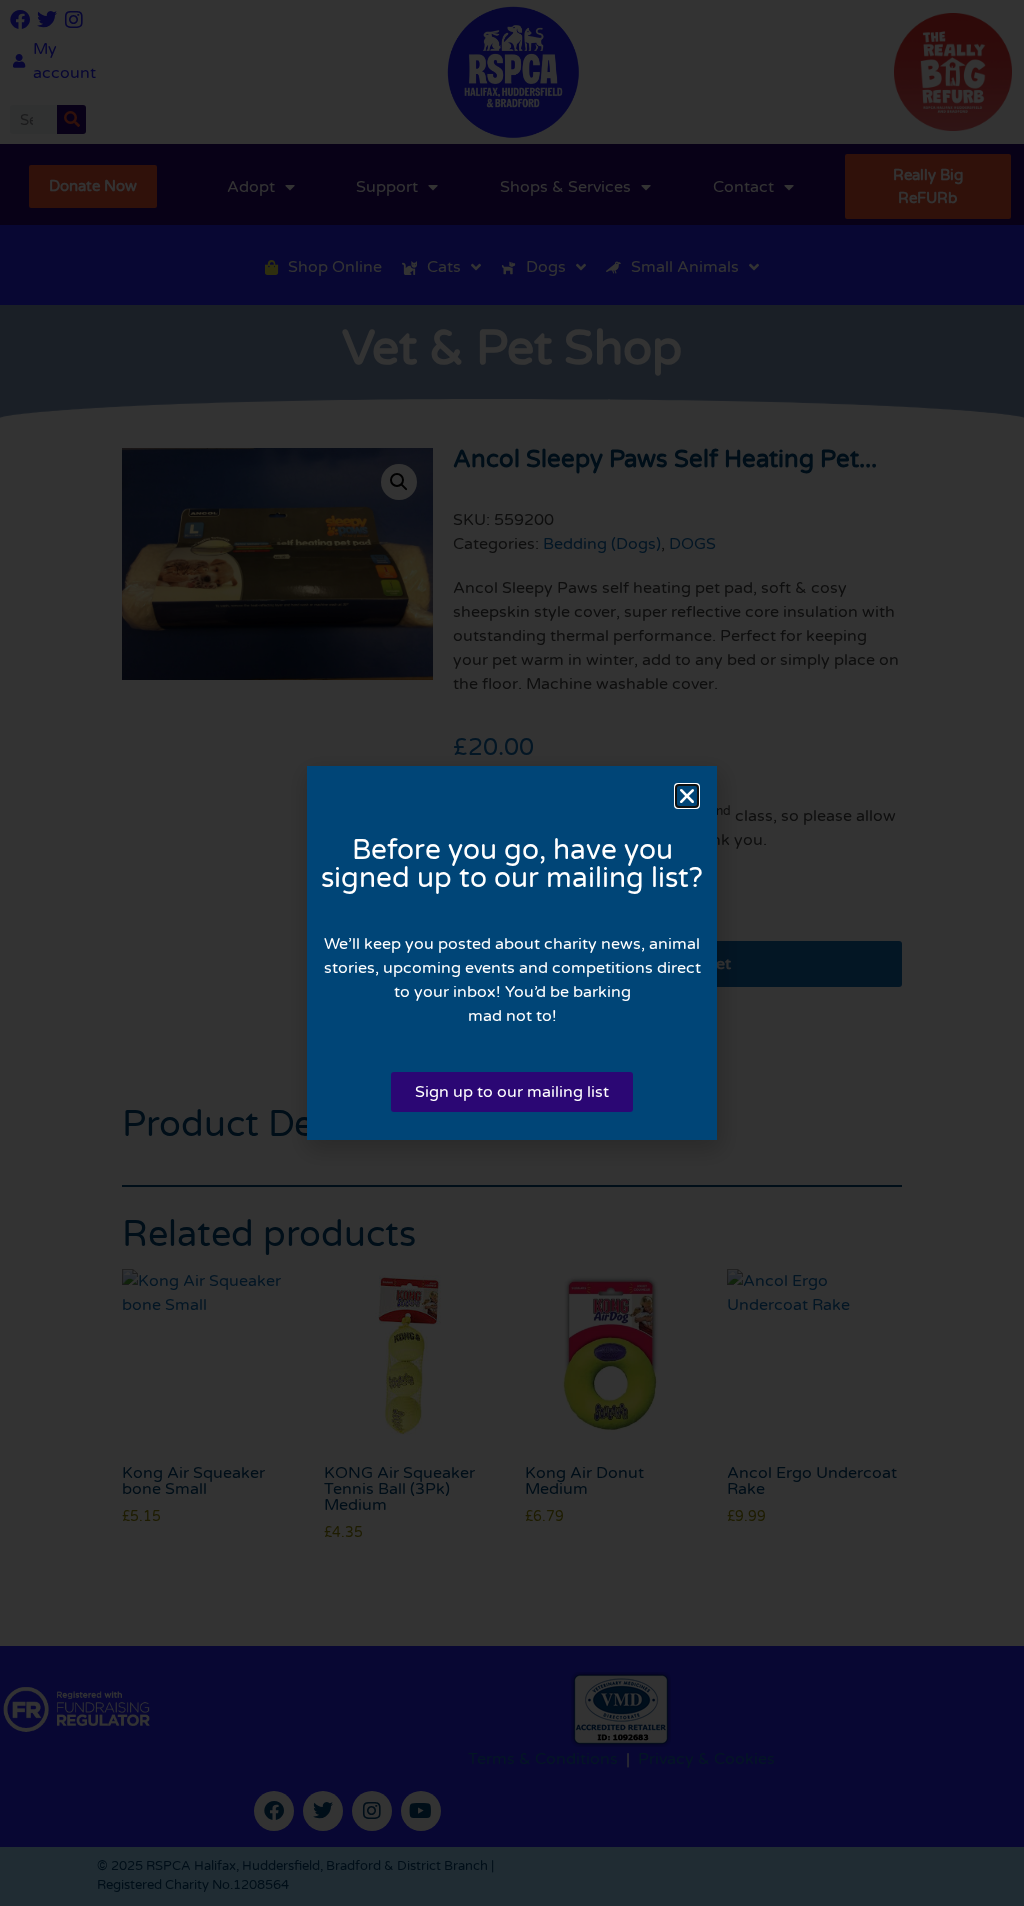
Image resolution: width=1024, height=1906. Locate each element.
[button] (687, 796)
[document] (512, 953)
